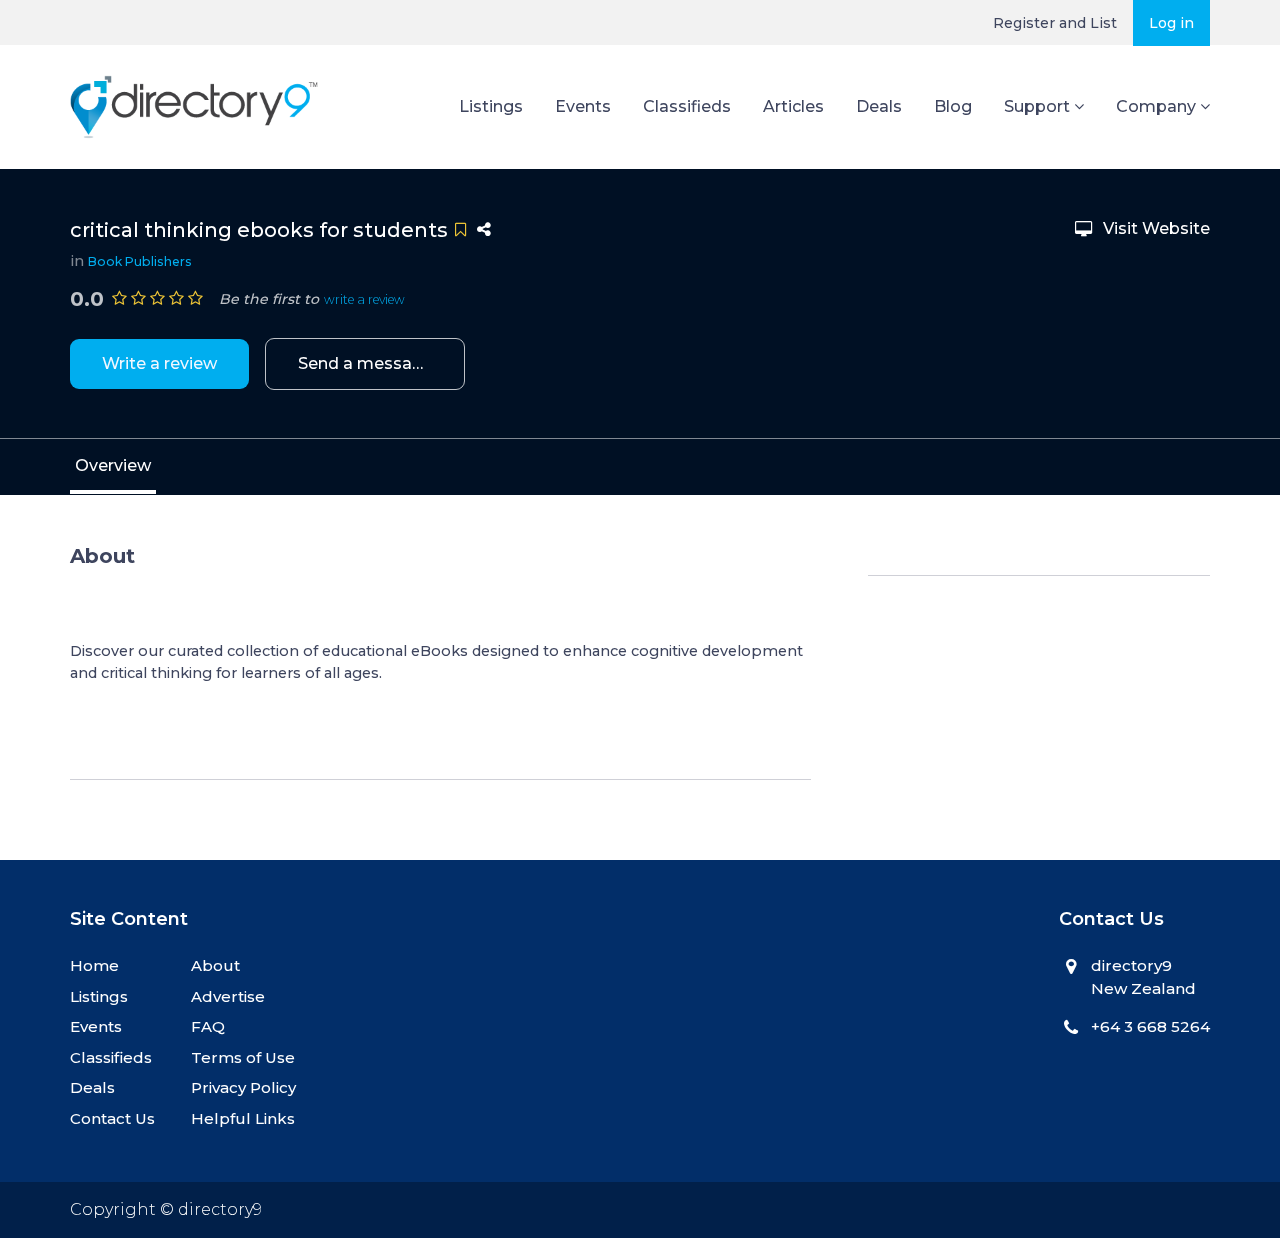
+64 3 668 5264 (1150, 1026)
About (215, 965)
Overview (113, 465)
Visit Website (1156, 228)
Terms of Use (243, 1057)
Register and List (1055, 23)
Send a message (365, 363)
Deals (879, 106)
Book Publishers (140, 261)
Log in (1171, 23)
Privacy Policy (243, 1087)
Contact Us (112, 1118)
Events (583, 106)
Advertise (228, 996)
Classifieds (687, 106)
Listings (491, 106)
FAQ (208, 1026)
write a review (364, 299)
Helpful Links (243, 1118)
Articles (793, 106)
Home (94, 965)
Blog (953, 106)
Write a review (159, 363)
